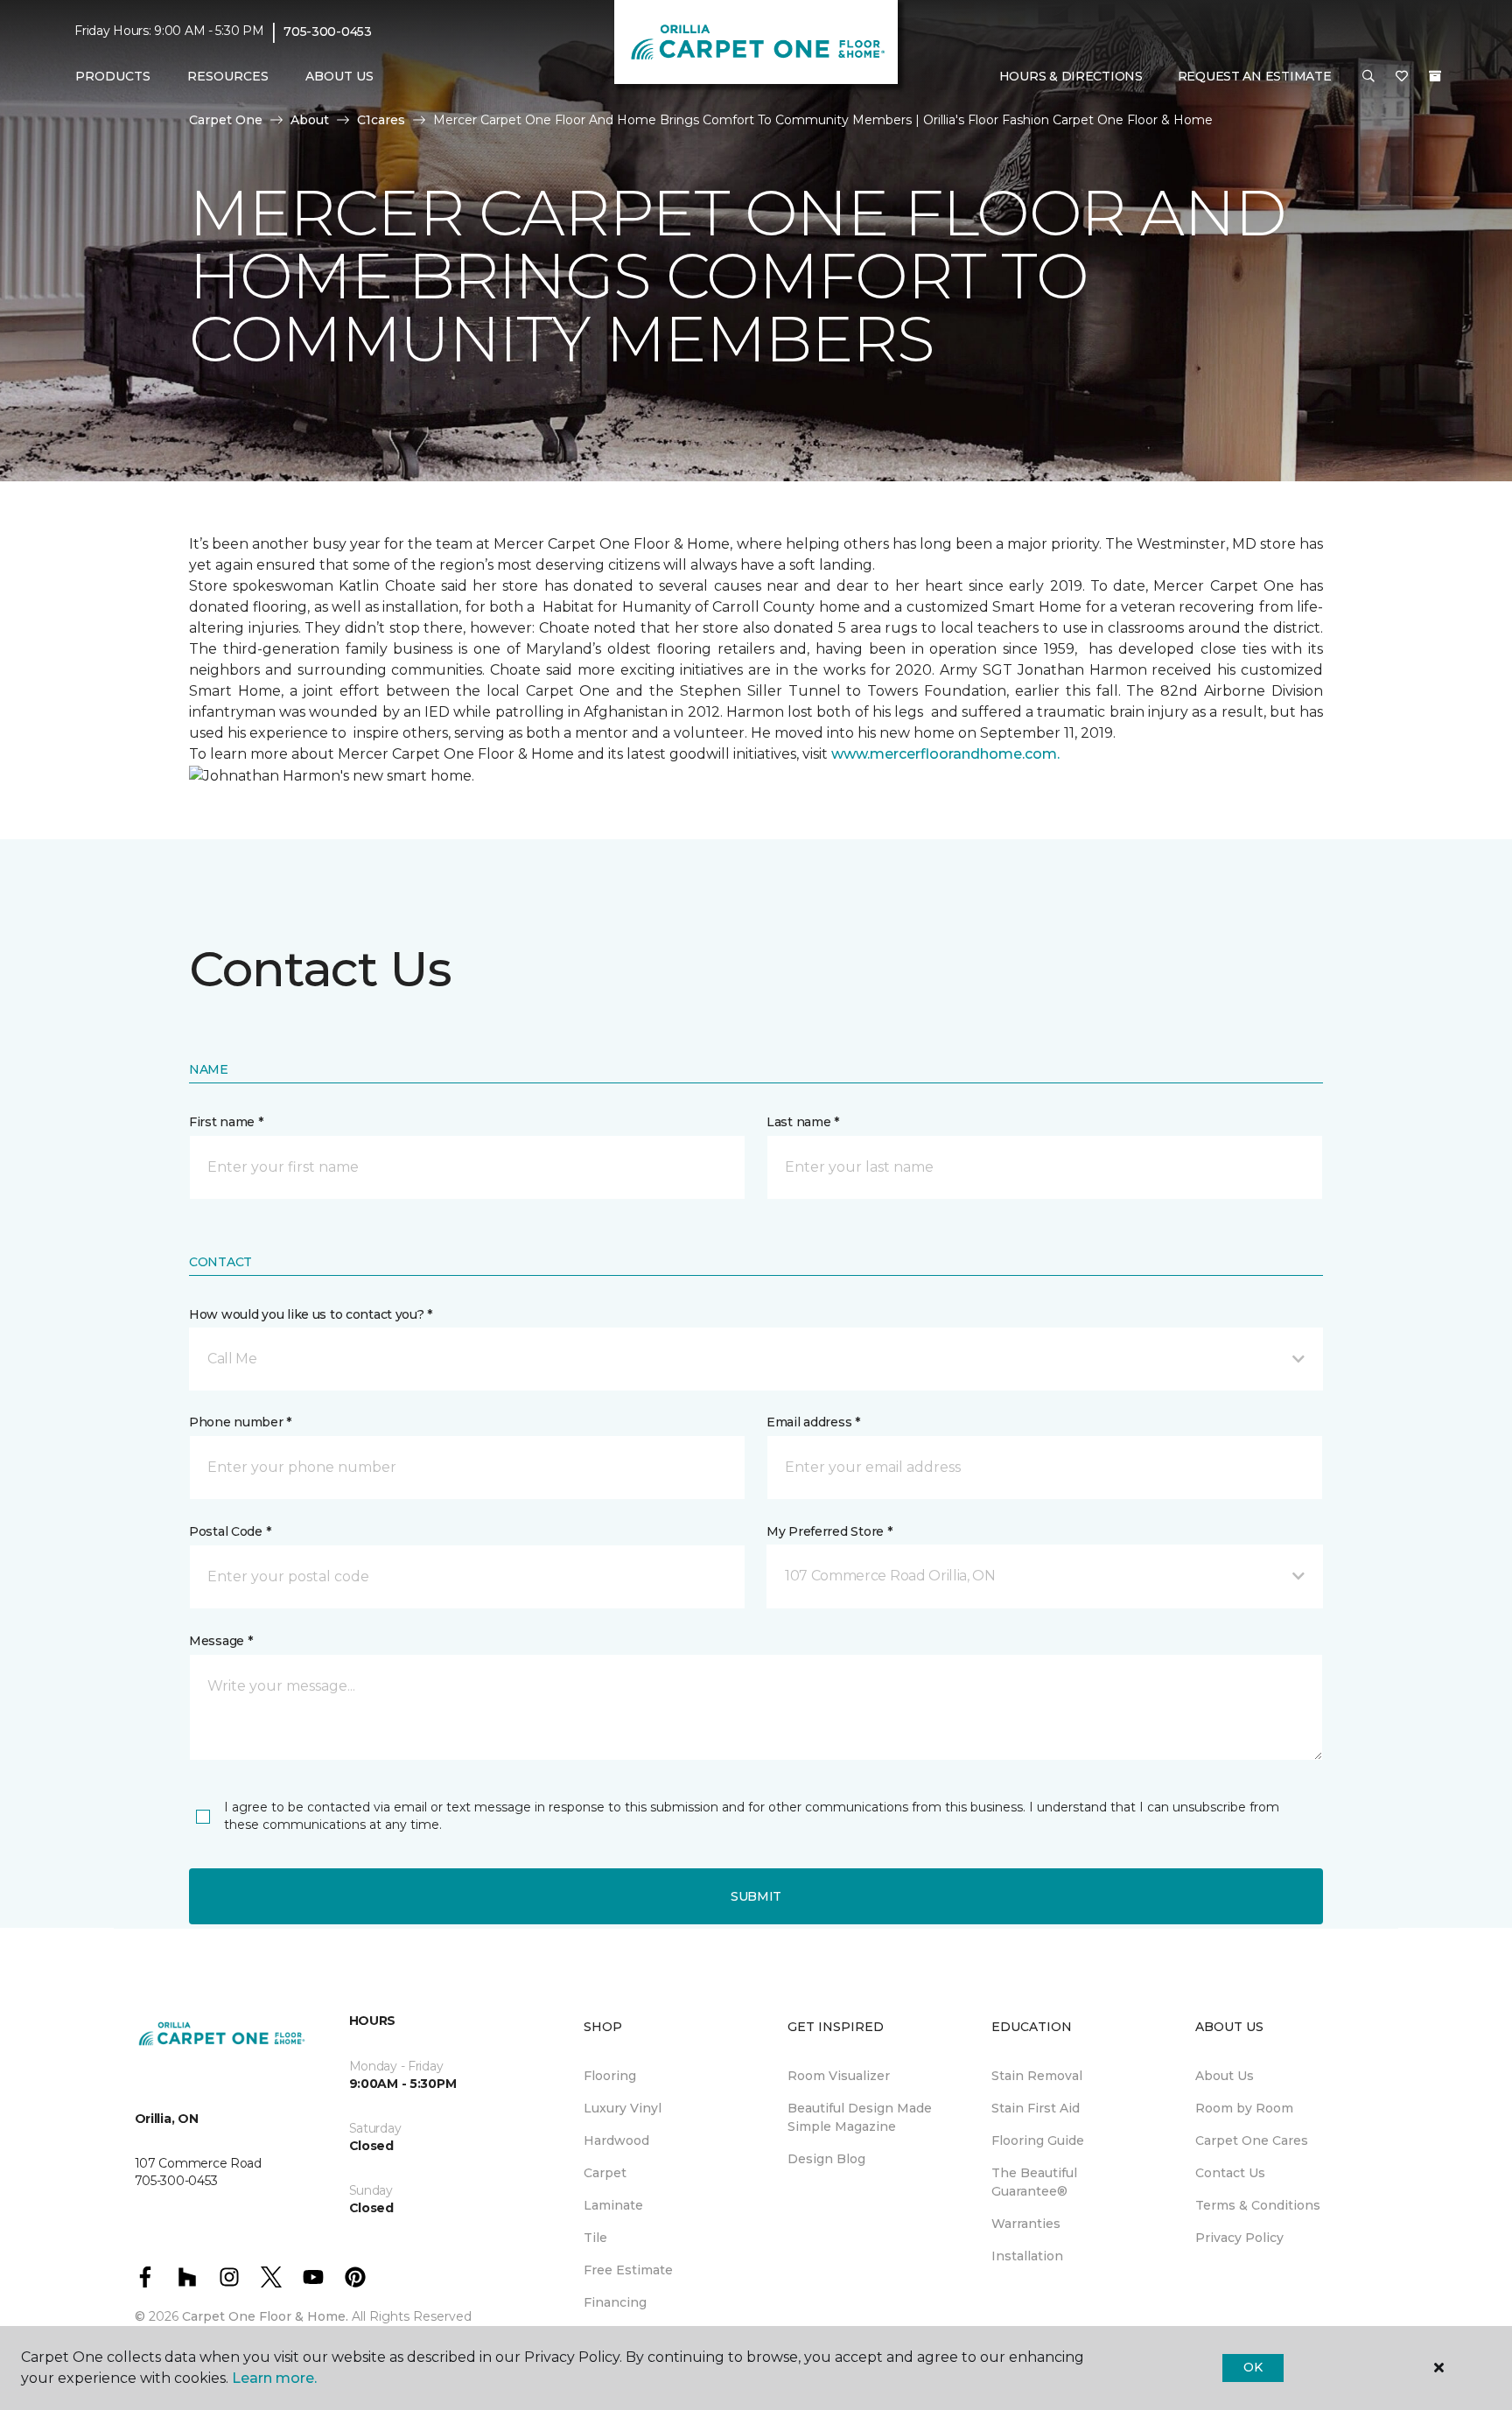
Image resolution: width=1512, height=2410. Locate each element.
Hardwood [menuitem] (616, 2140)
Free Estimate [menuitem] (628, 2270)
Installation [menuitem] (1027, 2256)
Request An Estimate (1255, 76)
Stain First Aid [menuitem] (1036, 2108)
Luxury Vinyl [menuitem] (623, 2108)
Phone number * (240, 1422)
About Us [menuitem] (1225, 2076)
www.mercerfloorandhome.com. (945, 754)
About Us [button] (339, 76)
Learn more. (274, 2378)
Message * (220, 1641)
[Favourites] (1402, 77)
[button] (1368, 77)
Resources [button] (228, 76)
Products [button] (113, 76)
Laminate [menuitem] (613, 2205)
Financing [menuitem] (615, 2302)
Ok (1253, 2367)
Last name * (803, 1122)
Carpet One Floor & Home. (265, 2316)
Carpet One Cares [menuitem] (1252, 2140)
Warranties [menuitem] (1026, 2224)
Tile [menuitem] (595, 2238)
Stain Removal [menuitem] (1037, 2076)
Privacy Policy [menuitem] (1239, 2238)
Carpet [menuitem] (605, 2173)
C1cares (381, 120)
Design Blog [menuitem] (826, 2159)
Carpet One (226, 120)
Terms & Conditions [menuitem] (1258, 2205)
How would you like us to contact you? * (311, 1314)
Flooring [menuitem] (610, 2076)
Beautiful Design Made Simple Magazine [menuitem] (860, 2117)
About (310, 120)
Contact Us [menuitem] (1230, 2173)
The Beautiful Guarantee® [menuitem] (1034, 2182)
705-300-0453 (328, 32)
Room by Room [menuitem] (1244, 2108)
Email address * (813, 1422)
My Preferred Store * (829, 1531)
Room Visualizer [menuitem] (839, 2076)
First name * (226, 1122)
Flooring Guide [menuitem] (1038, 2140)
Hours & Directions (1071, 76)
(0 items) (1435, 76)
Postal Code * (230, 1531)
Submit (756, 1896)
